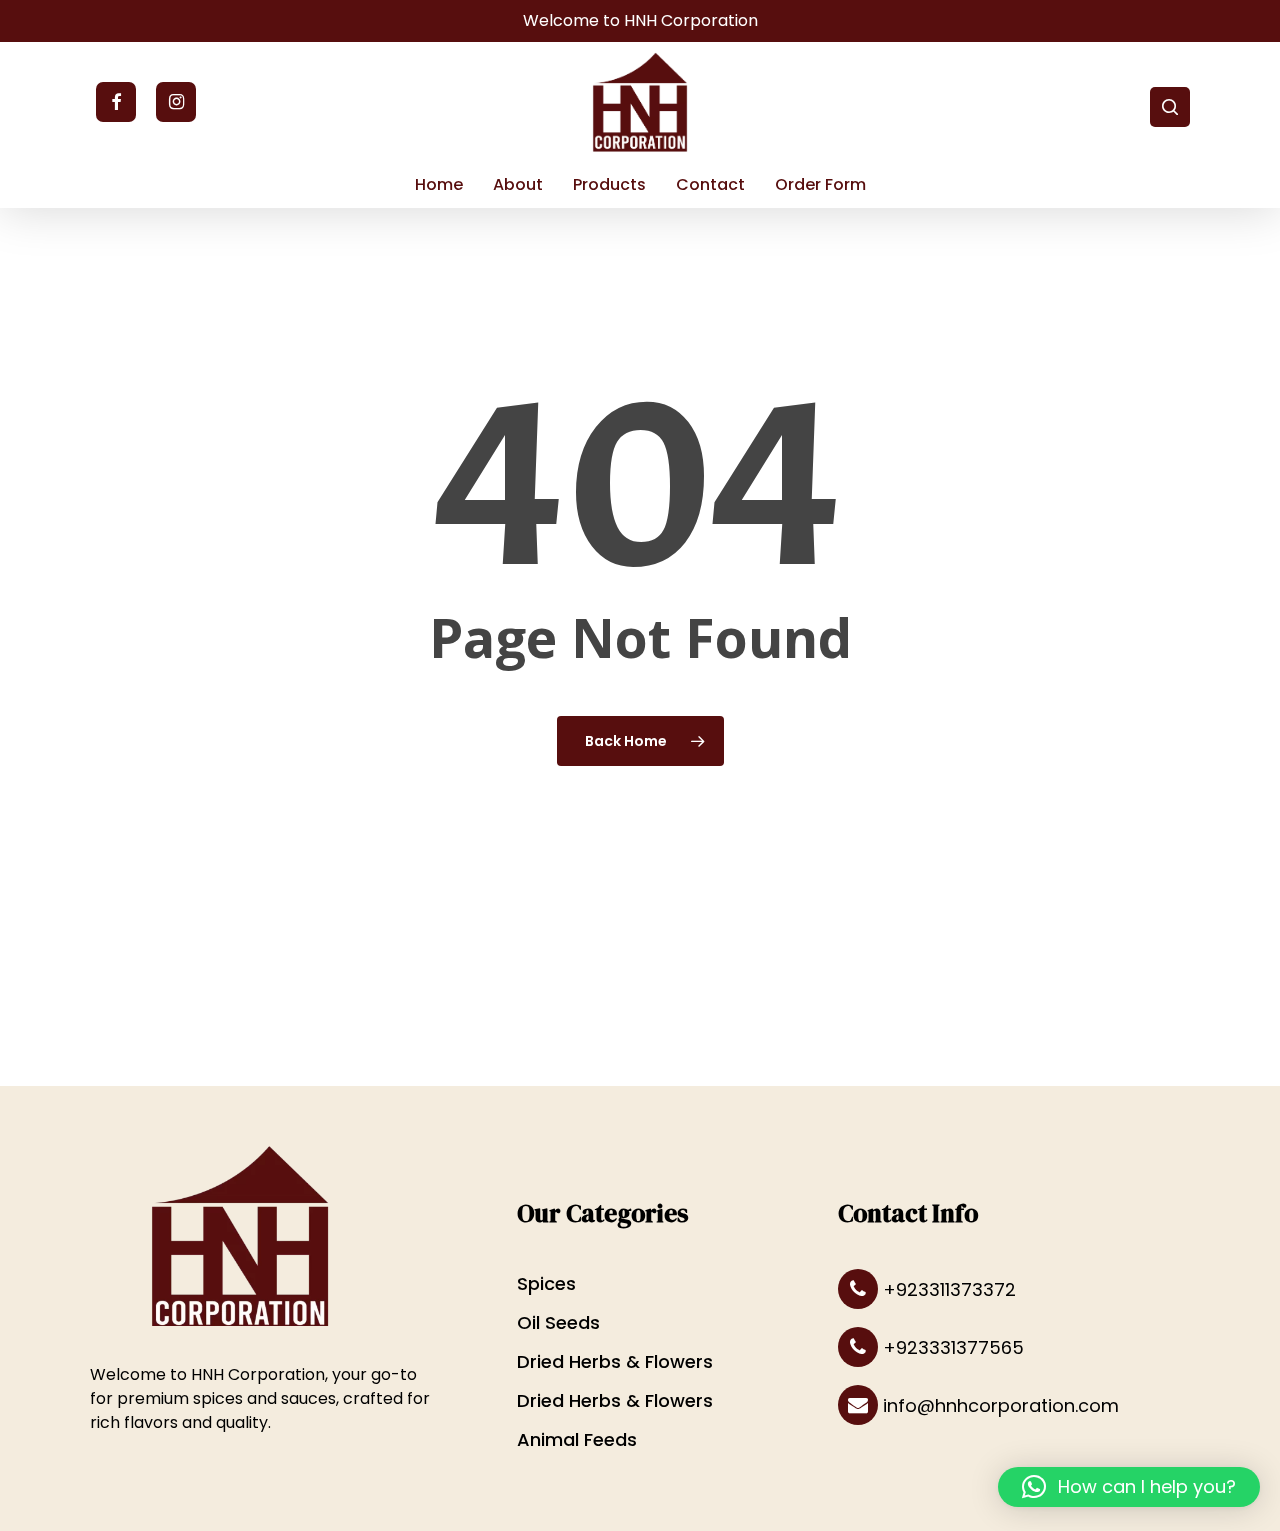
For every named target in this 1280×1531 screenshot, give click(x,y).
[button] (1129, 1487)
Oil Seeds (558, 1322)
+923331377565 (951, 1347)
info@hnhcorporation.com (998, 1405)
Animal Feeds (577, 1439)
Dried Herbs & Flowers (615, 1361)
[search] (1170, 107)
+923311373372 (947, 1289)
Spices (546, 1283)
